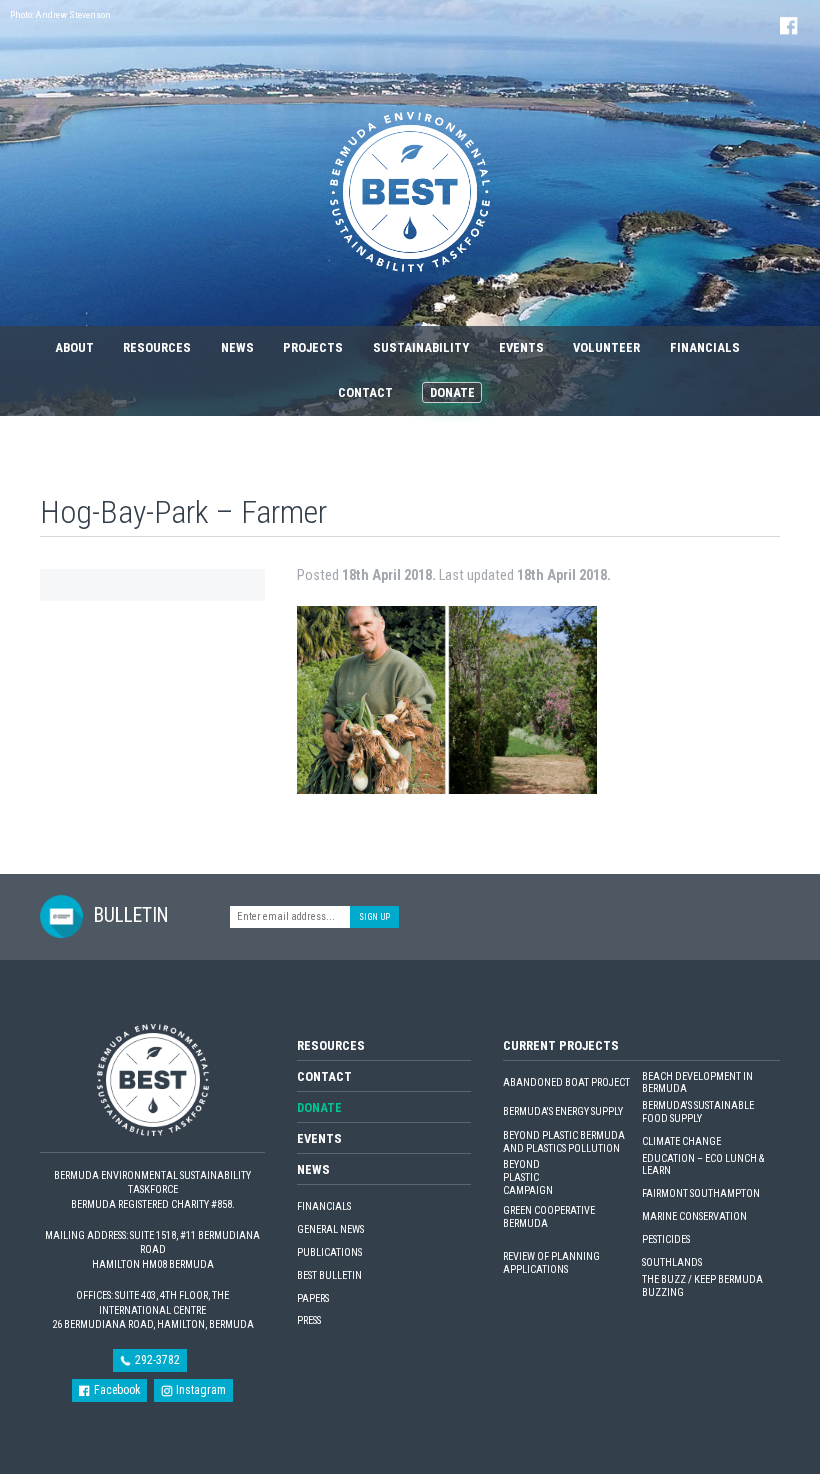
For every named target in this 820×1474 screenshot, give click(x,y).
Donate (452, 392)
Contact (365, 392)
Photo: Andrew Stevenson (60, 14)
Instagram (199, 1390)
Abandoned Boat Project (566, 1083)
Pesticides (666, 1240)
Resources (157, 347)
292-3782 (156, 1360)
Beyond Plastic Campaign (528, 1177)
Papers (313, 1299)
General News (330, 1230)
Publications (329, 1253)
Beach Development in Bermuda (697, 1083)
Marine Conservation (694, 1217)
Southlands (672, 1263)
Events (521, 347)
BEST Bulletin (329, 1276)
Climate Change (681, 1142)
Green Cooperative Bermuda (549, 1217)
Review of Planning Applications (551, 1263)
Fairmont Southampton (701, 1194)
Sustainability (421, 347)
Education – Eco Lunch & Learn (703, 1165)
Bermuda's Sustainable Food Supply (698, 1112)
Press (309, 1321)
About (74, 347)
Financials (705, 347)
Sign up (375, 917)
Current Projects (561, 1045)
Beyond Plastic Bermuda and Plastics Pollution (564, 1142)
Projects (313, 347)
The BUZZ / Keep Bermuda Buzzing (702, 1286)
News (237, 347)
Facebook (115, 1390)
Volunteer (606, 347)
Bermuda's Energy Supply (563, 1112)
